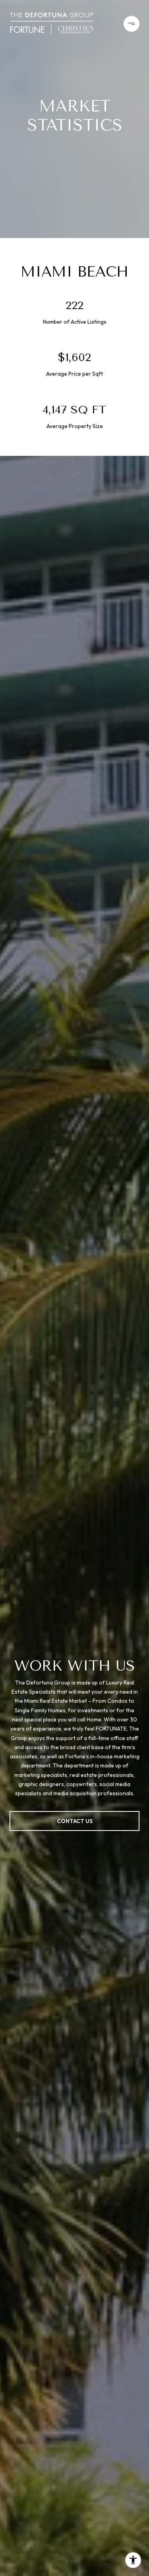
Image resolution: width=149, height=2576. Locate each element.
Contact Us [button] (75, 1821)
